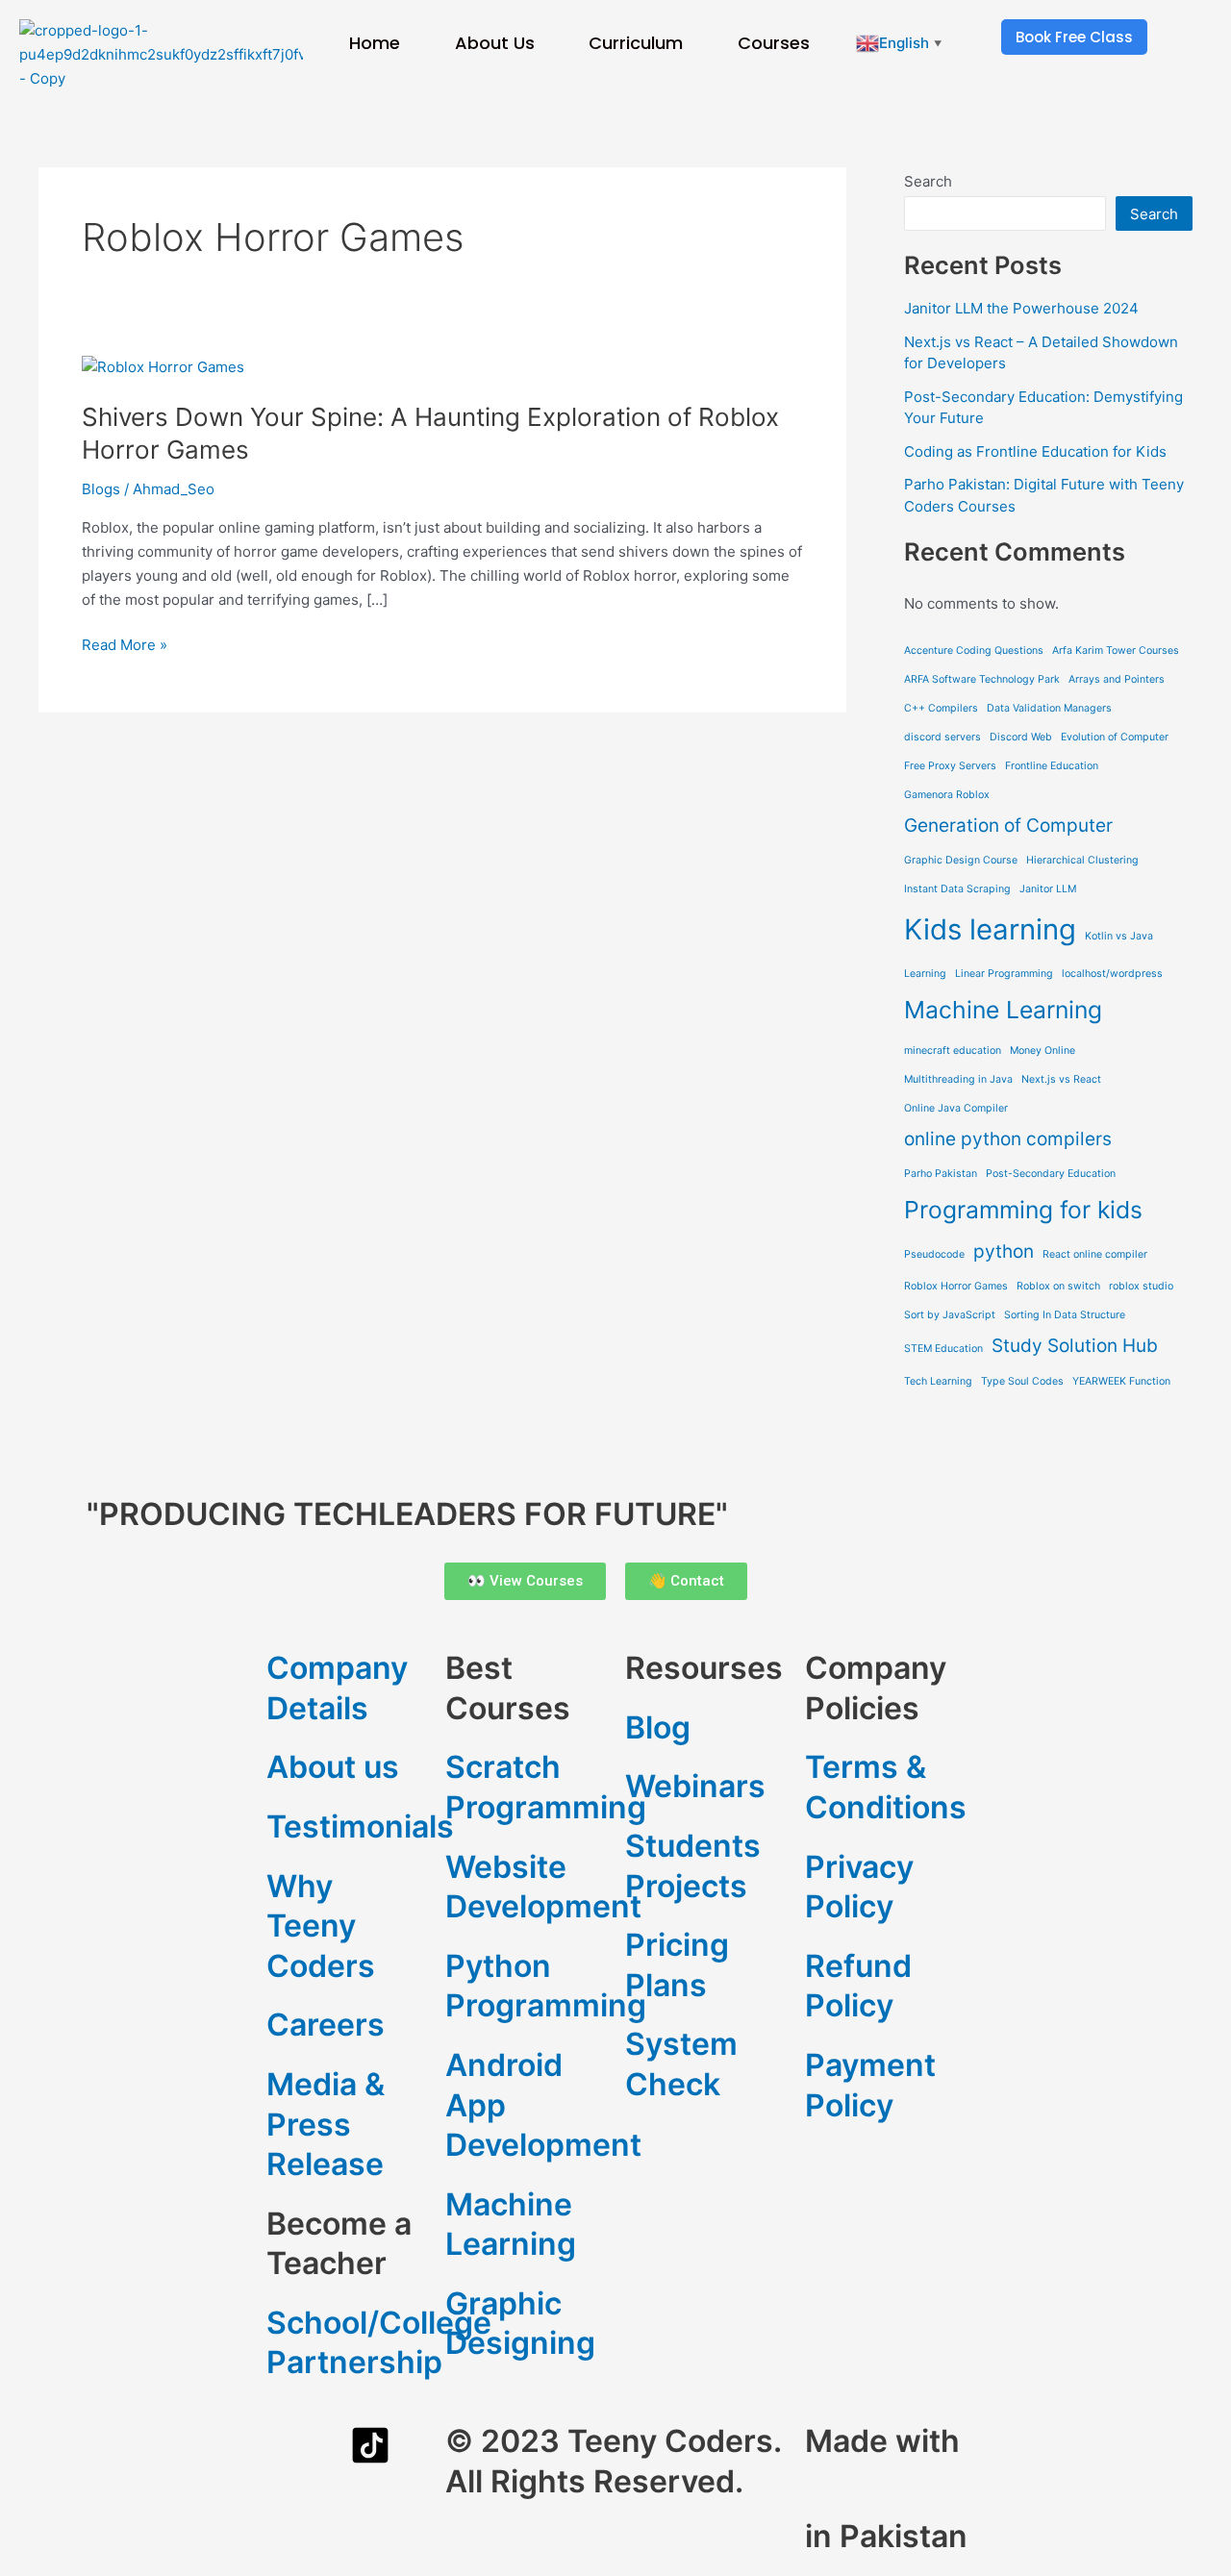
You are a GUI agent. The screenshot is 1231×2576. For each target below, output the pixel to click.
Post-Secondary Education (1051, 1174)
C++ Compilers (941, 708)
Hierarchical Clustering (1082, 860)
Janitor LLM (1048, 889)
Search (928, 181)
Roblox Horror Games (956, 1286)
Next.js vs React (1061, 1079)
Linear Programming (1004, 974)
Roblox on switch (1058, 1286)
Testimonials (360, 1826)
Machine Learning (1003, 1010)
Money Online (1043, 1050)
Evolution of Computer (1115, 737)
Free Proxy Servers (950, 766)
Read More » (125, 644)
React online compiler (1095, 1254)
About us (333, 1767)
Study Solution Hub (1075, 1346)
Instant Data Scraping (957, 889)
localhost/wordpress (1112, 974)
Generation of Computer (1008, 825)
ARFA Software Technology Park (982, 679)
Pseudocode (934, 1254)
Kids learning (990, 929)
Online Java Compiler (956, 1108)
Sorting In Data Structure (1065, 1315)
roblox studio (1141, 1286)
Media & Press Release (326, 2124)
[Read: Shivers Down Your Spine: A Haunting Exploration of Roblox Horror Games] (163, 366)
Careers (326, 2025)
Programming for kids (1023, 1210)
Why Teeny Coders (321, 1926)
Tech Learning (938, 1381)
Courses (774, 43)
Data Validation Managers (1049, 708)
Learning (925, 974)
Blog (658, 1727)
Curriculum (636, 43)
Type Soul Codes (1022, 1381)
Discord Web (1021, 737)
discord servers (942, 737)
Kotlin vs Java (1119, 936)
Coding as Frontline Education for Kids (1035, 451)
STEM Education (943, 1349)
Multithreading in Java (958, 1079)
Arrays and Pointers (1117, 679)
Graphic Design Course (961, 860)
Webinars (695, 1786)
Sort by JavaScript (950, 1315)
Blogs (101, 489)
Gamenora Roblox (947, 795)
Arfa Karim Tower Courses (1116, 650)
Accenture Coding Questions (974, 650)
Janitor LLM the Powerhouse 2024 (1021, 308)
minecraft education (953, 1050)
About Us (495, 43)
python (1004, 1251)
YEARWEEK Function (1121, 1381)
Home (375, 43)
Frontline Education (1052, 766)
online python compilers (1008, 1139)
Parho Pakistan (941, 1174)
